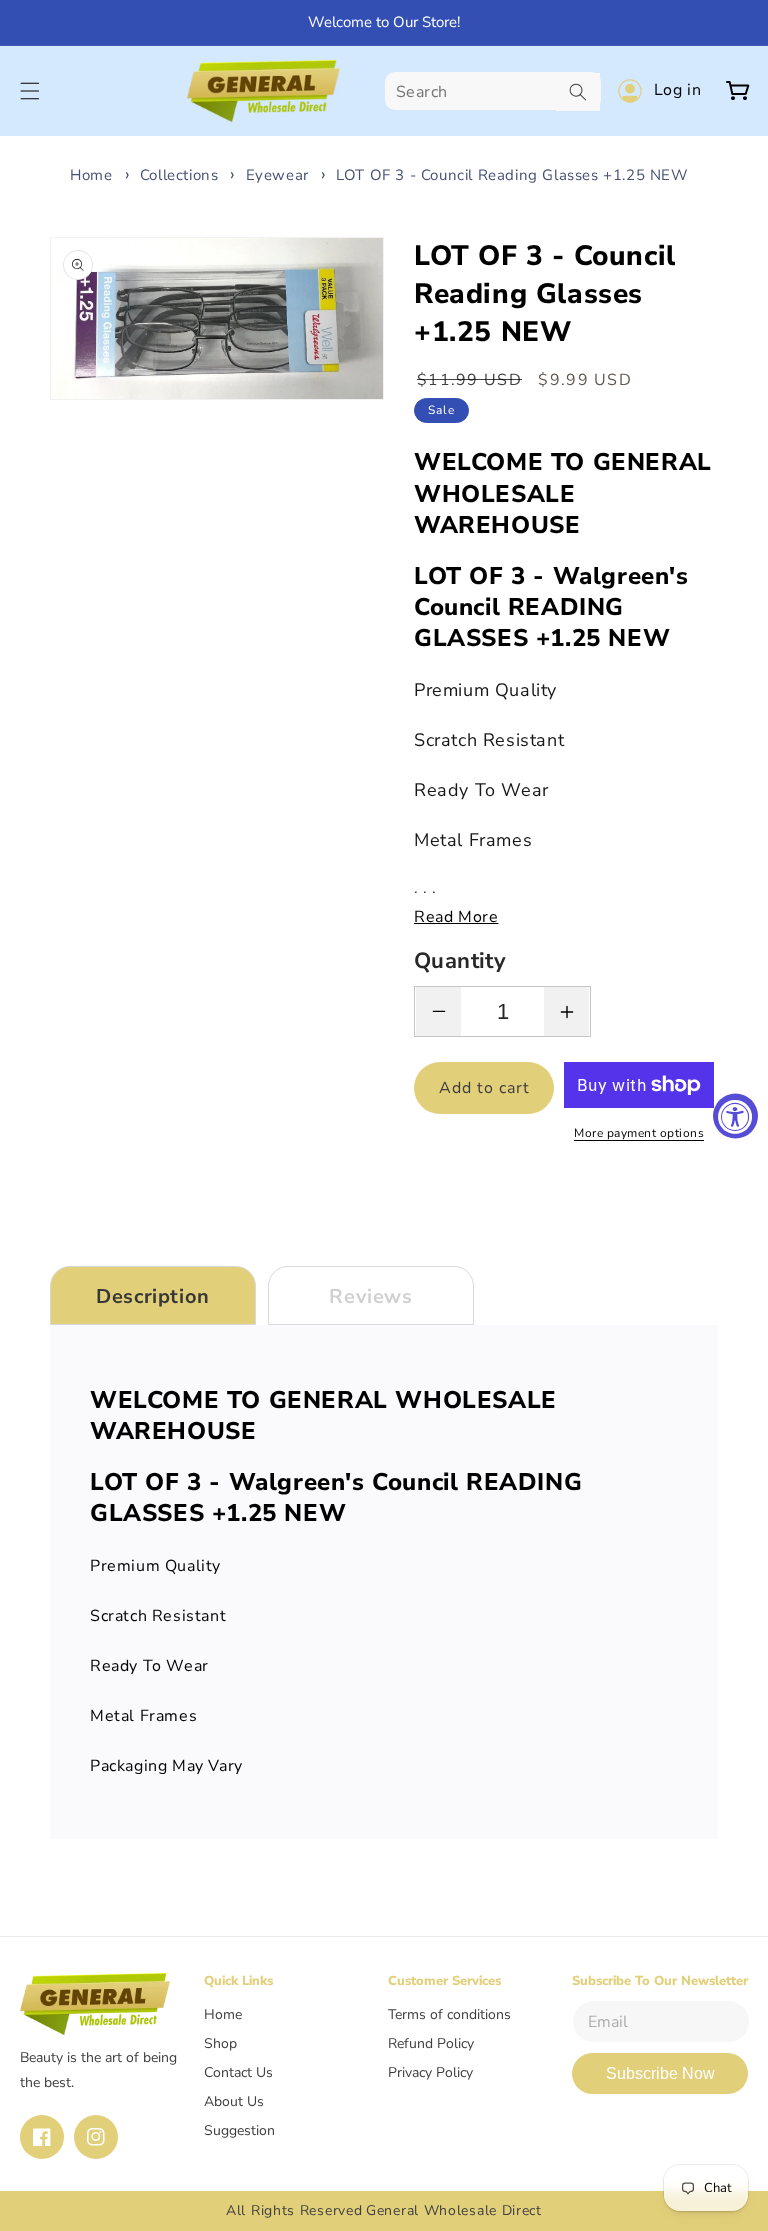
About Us (234, 2101)
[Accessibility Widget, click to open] (735, 1115)
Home (91, 175)
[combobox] (493, 92)
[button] (30, 91)
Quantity (460, 961)
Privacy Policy (430, 2072)
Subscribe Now (660, 2073)
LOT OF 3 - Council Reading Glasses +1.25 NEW (512, 175)
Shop (220, 2043)
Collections (179, 175)
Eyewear (277, 175)
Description (153, 1296)
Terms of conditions (449, 2014)
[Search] (578, 92)
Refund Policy (431, 2043)
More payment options (639, 1133)
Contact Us (238, 2072)
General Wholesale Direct (454, 2210)
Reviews (370, 1296)
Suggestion (239, 2130)
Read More (456, 917)
